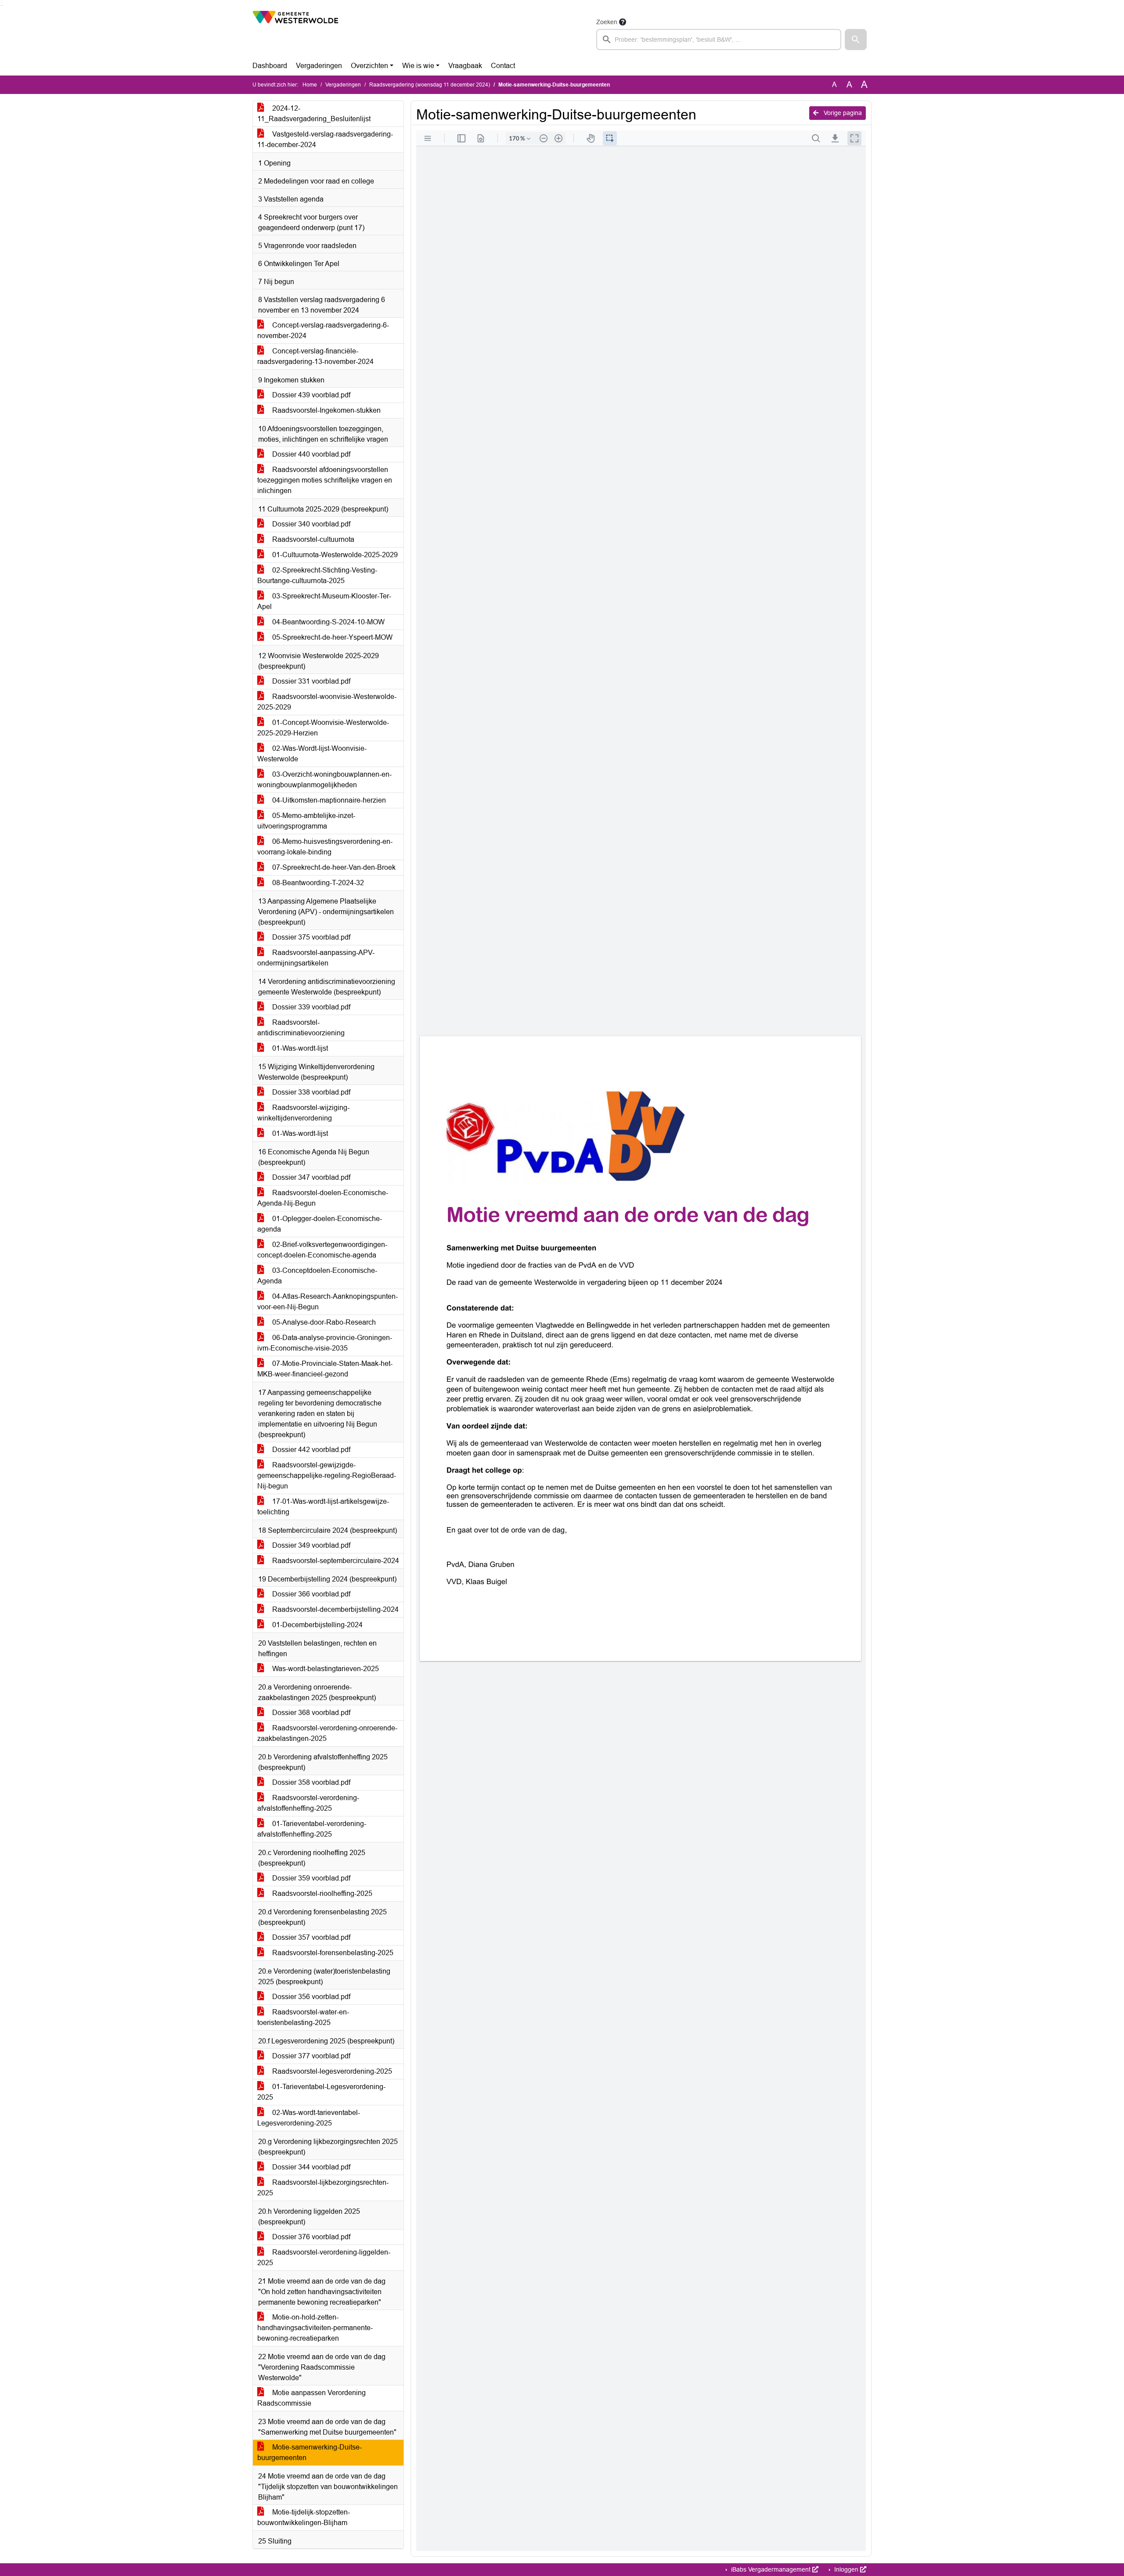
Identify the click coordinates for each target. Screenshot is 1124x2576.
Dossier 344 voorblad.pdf (310, 2167)
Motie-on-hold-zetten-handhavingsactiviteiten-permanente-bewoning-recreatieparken (315, 2328)
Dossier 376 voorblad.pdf (310, 2237)
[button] (856, 40)
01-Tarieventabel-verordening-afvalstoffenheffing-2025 (312, 1829)
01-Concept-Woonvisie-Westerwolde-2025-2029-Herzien (323, 728)
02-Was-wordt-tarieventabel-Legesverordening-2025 (309, 2118)
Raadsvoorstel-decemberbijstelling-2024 (335, 1609)
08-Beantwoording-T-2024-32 (317, 883)
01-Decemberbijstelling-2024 (317, 1625)
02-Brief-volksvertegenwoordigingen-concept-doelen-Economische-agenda (322, 1250)
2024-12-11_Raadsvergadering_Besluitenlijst (314, 113)
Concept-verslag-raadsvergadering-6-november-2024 (323, 330)
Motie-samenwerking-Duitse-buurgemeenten (310, 2452)
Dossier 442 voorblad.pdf (310, 1450)
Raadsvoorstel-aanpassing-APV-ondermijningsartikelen (316, 958)
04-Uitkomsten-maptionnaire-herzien (328, 800)
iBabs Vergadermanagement (771, 2569)
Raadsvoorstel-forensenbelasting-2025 (332, 1953)
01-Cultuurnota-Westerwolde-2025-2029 (334, 555)
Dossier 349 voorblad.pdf (310, 1545)
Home (310, 85)
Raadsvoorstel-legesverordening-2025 (331, 2071)
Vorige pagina (842, 113)
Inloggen (846, 2569)
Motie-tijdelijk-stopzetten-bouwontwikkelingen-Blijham (304, 2517)
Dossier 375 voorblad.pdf (310, 937)
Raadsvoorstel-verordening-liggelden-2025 (324, 2257)
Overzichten (369, 66)
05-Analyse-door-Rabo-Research (323, 1322)
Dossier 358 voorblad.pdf (310, 1782)
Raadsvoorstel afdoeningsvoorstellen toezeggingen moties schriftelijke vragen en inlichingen (325, 480)
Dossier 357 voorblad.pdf (310, 1937)
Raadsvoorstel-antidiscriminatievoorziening (301, 1028)
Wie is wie (418, 66)
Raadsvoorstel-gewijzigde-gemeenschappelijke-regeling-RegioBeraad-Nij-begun (327, 1475)
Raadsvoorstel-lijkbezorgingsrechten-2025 (323, 2188)
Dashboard (270, 66)
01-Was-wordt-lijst (299, 1048)
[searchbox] (719, 40)
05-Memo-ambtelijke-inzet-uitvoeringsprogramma (306, 821)
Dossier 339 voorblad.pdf (310, 1007)
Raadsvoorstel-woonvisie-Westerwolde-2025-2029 (327, 702)
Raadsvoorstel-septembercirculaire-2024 (335, 1561)
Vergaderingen (319, 66)
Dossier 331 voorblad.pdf (310, 681)
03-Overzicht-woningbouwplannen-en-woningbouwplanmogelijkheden (324, 780)
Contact (503, 66)
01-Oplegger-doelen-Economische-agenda (320, 1224)
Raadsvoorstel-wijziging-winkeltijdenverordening (303, 1113)
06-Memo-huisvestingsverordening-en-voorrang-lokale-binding (325, 847)
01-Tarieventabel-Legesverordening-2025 (321, 2092)
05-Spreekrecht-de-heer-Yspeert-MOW (331, 637)
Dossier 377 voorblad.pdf (310, 2056)
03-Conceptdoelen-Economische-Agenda (317, 1276)
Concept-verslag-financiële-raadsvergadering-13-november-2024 (315, 356)
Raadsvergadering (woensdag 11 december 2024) (430, 85)
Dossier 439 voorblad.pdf (310, 395)
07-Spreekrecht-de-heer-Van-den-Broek (333, 867)
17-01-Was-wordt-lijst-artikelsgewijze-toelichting (323, 1507)
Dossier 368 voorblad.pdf (310, 1713)
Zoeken (607, 22)
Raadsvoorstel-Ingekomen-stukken (326, 410)
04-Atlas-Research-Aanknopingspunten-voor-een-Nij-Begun (328, 1302)
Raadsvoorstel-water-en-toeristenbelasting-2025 (303, 2017)
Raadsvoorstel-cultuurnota (312, 539)
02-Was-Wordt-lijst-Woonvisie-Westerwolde (312, 754)
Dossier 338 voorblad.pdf (310, 1092)
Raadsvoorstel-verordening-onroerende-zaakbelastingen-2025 (327, 1733)
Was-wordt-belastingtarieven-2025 (325, 1669)
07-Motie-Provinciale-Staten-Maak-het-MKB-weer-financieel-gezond (325, 1369)
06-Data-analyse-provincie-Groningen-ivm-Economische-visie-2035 (325, 1343)
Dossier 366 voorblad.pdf (310, 1594)
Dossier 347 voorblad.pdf (310, 1177)
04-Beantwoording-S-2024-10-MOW (328, 622)
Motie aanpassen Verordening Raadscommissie (312, 2398)
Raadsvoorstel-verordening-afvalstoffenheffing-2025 (308, 1803)
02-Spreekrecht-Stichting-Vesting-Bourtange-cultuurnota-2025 (317, 575)
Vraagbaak (465, 66)
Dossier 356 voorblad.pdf (310, 1997)
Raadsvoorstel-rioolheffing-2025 (321, 1893)
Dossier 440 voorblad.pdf (310, 454)
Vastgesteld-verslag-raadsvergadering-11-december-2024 (325, 139)
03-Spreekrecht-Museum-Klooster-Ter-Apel (324, 601)
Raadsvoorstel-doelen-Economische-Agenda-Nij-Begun (323, 1198)
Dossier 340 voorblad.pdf (310, 524)
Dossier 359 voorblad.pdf (310, 1878)
